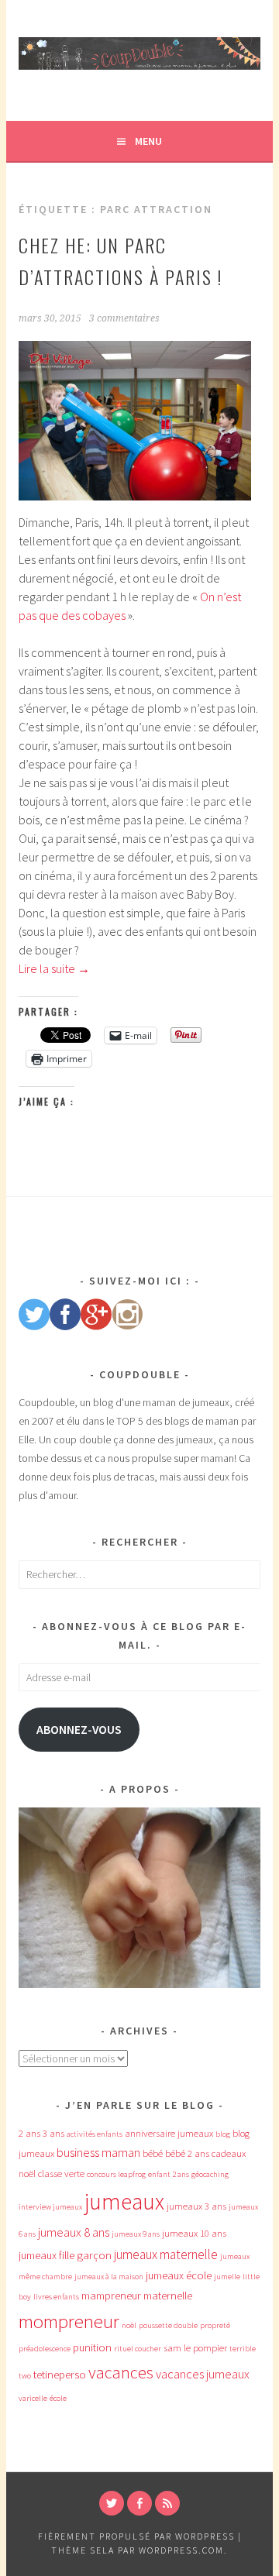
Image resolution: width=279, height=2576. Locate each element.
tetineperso (60, 2375)
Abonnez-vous (79, 1730)
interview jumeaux (50, 2207)
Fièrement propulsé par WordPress (136, 2536)
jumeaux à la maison (109, 2277)
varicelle (33, 2398)
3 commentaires (124, 318)
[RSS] (167, 2503)
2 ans (29, 2133)
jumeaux (124, 2201)
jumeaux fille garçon (65, 2255)
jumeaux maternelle (166, 2254)
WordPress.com (181, 2550)
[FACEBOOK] (139, 2503)
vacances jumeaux (203, 2374)
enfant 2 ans (169, 2174)
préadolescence (45, 2349)
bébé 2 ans (187, 2153)
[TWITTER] (112, 2503)
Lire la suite (54, 968)
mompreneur (69, 2321)
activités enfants (95, 2134)
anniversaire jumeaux (169, 2133)
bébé (153, 2153)
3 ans (53, 2133)
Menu (148, 141)
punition (92, 2347)
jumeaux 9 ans (136, 2234)
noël (129, 2325)
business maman (98, 2152)
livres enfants (56, 2297)
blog (223, 2134)
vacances (121, 2372)
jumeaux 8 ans (74, 2232)
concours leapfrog (116, 2174)
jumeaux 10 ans (194, 2233)
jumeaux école (179, 2275)
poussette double (168, 2325)
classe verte (61, 2174)
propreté (215, 2325)
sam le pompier (195, 2348)
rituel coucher (138, 2349)
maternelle (168, 2296)
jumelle (227, 2277)
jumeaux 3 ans (196, 2206)
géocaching (210, 2174)
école (58, 2398)
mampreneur (111, 2296)
